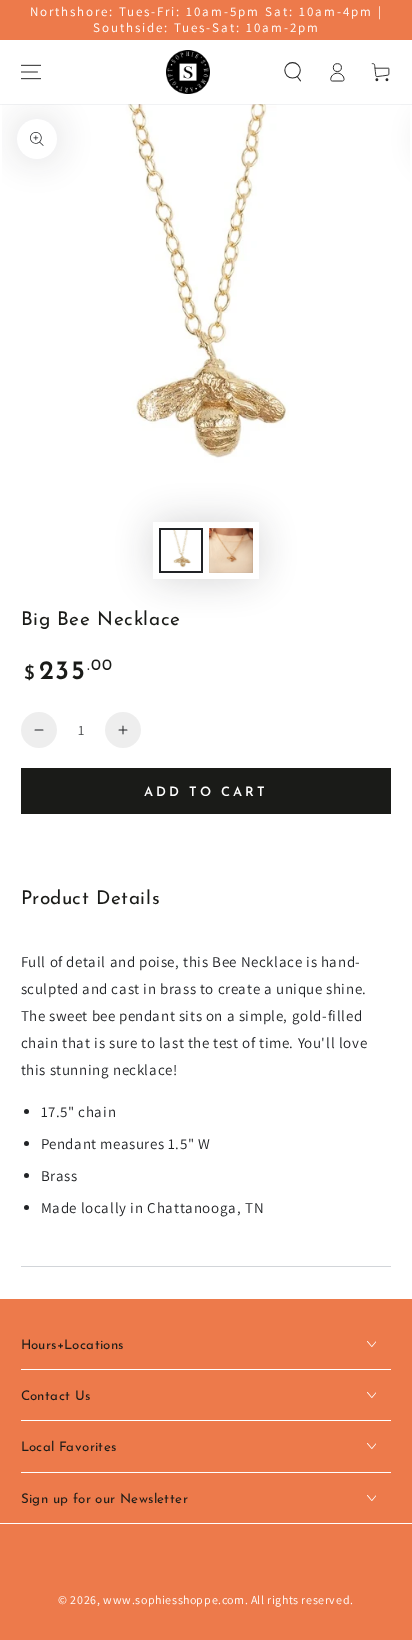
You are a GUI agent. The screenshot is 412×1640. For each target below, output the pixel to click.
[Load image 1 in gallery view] (181, 550)
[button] (293, 72)
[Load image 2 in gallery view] (231, 550)
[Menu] (31, 72)
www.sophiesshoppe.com (174, 1599)
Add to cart (206, 792)
